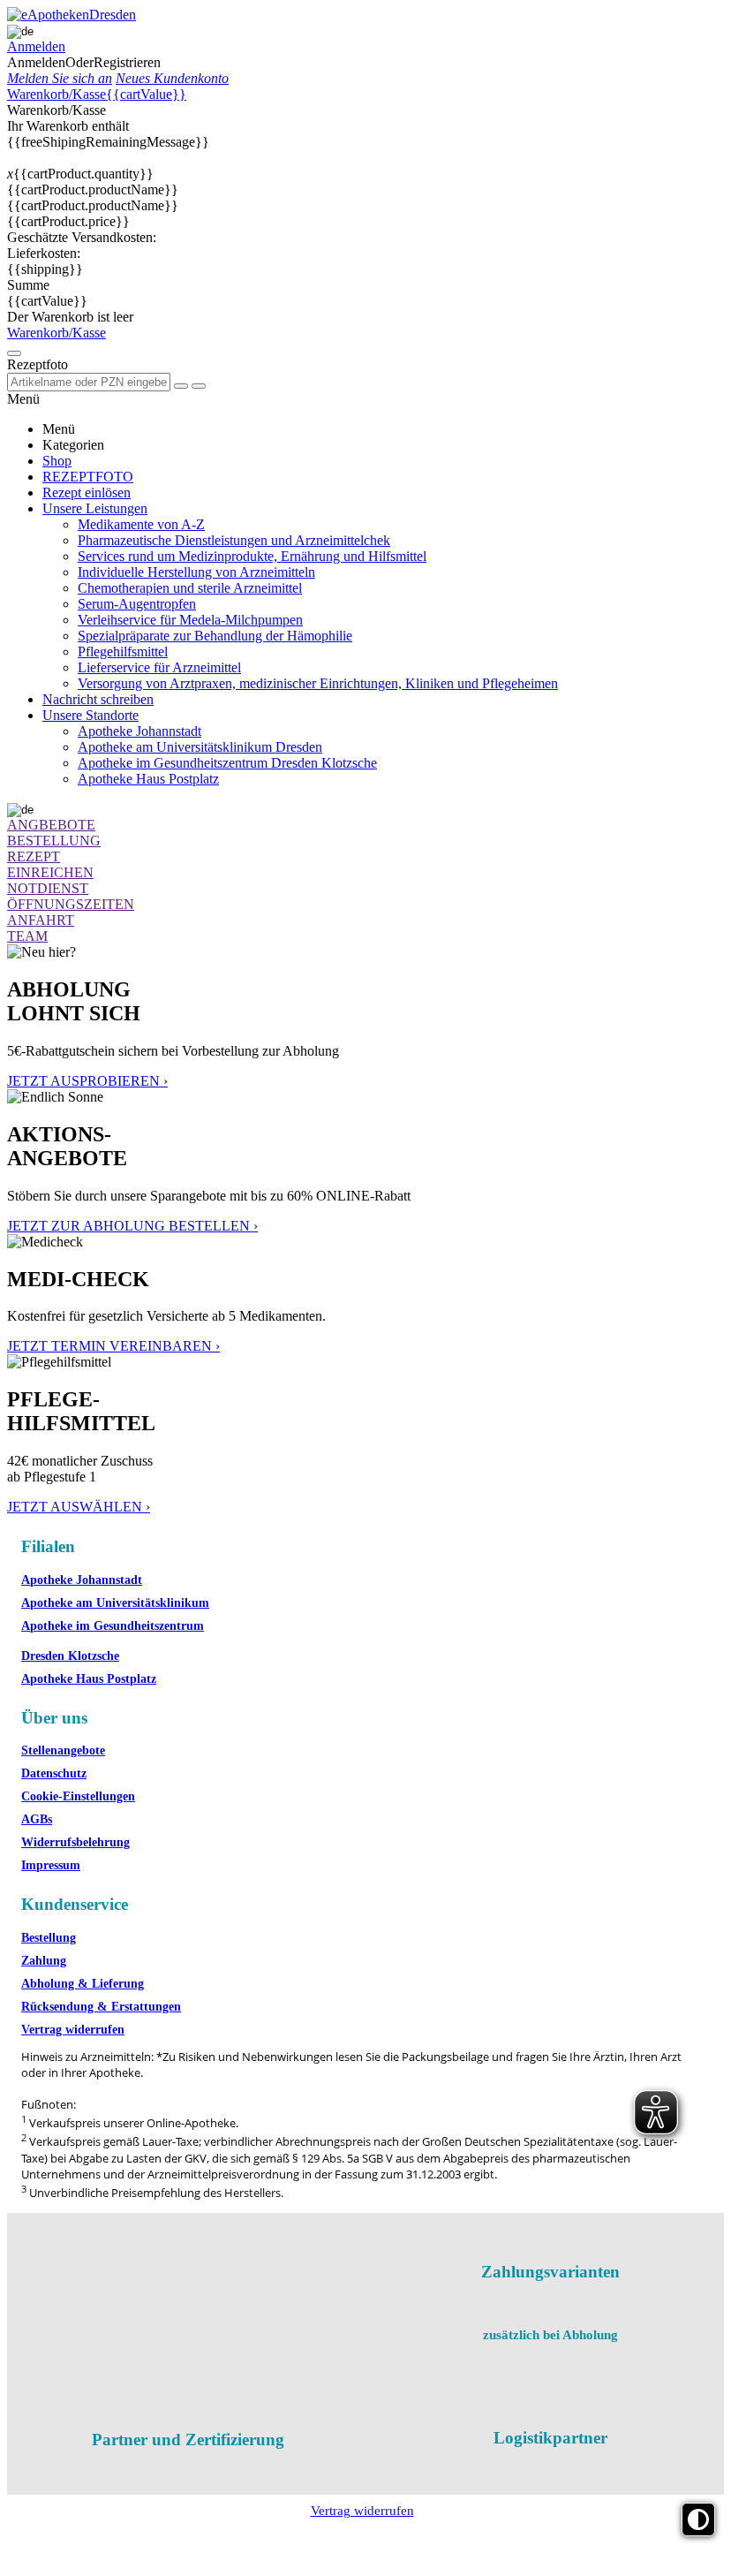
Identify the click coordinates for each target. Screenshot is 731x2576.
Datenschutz (54, 1773)
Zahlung (44, 1961)
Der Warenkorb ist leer (70, 317)
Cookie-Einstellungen (78, 1796)
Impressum (51, 1865)
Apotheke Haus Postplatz (89, 1679)
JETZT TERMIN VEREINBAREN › (113, 1346)
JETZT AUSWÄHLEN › (79, 1507)
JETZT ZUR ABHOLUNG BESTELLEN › (132, 1226)
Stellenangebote (63, 1750)
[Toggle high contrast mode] (698, 2519)
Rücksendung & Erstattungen (101, 2007)
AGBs (37, 1819)
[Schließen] (181, 386)
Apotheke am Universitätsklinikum (115, 1603)
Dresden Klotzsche (70, 1656)
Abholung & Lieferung (83, 1984)
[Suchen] (199, 386)
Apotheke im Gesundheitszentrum (113, 1626)
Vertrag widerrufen (73, 2030)
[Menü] (14, 353)
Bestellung (49, 1938)
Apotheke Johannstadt (82, 1580)
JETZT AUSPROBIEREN (87, 1081)
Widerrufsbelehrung (75, 1842)
